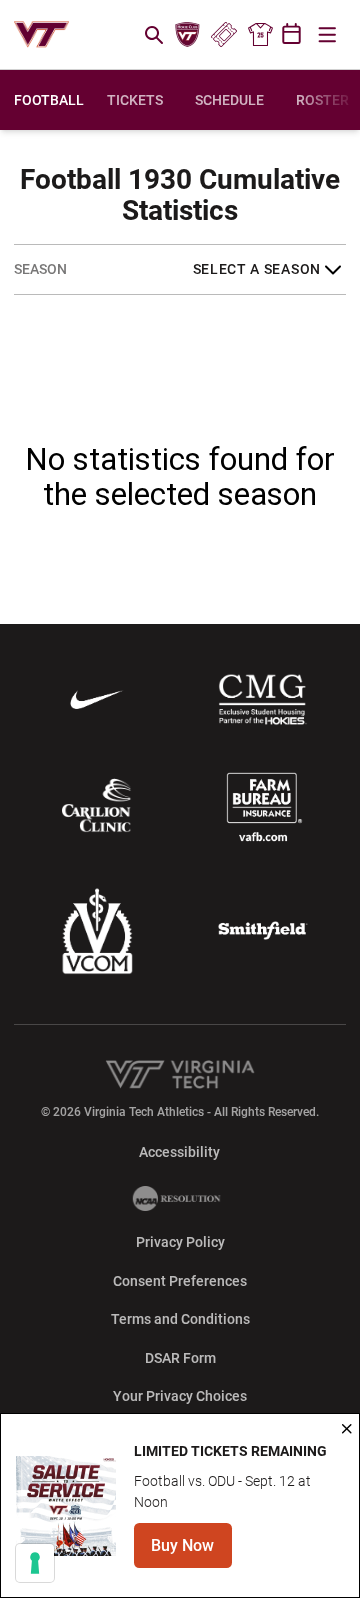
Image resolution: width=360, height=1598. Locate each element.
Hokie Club (188, 35)
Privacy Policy (180, 1242)
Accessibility (179, 1151)
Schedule (229, 100)
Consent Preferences (180, 1281)
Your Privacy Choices (180, 1396)
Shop (260, 35)
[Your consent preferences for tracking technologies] (35, 1563)
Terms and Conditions (180, 1319)
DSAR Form (180, 1358)
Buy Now (191, 1551)
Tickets (223, 35)
